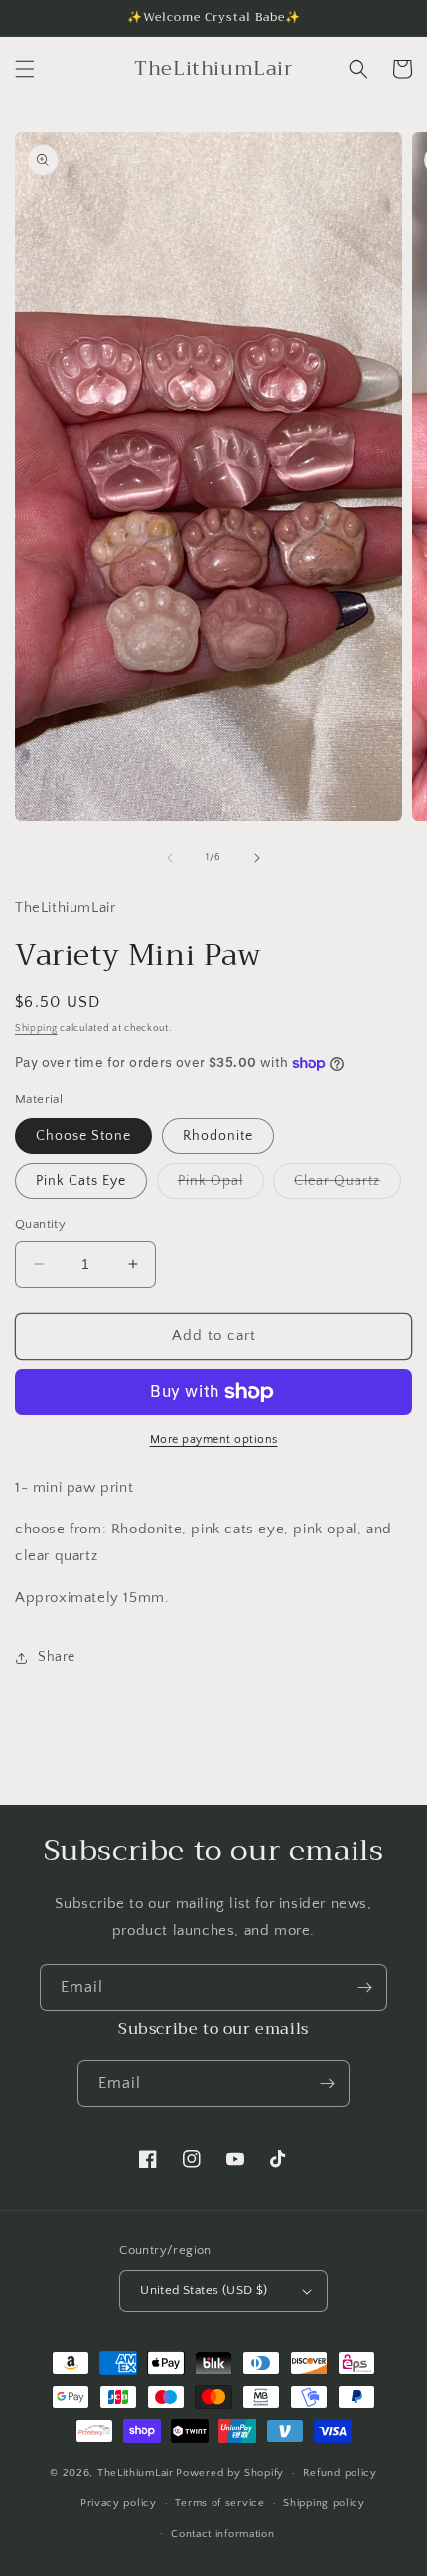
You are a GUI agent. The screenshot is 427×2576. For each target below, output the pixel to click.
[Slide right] (257, 858)
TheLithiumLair (136, 2473)
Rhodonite (218, 1136)
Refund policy (340, 2473)
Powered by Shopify (230, 2473)
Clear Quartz (348, 1185)
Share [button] (57, 1657)
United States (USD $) (204, 2290)
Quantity (40, 1224)
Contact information (222, 2534)
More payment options (214, 1440)
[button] (25, 69)
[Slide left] (170, 858)
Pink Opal (221, 1185)
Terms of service (219, 2503)
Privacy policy (119, 2503)
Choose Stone (83, 1136)
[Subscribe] (364, 1987)
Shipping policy (324, 2503)
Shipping (36, 1028)
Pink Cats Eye (81, 1181)
